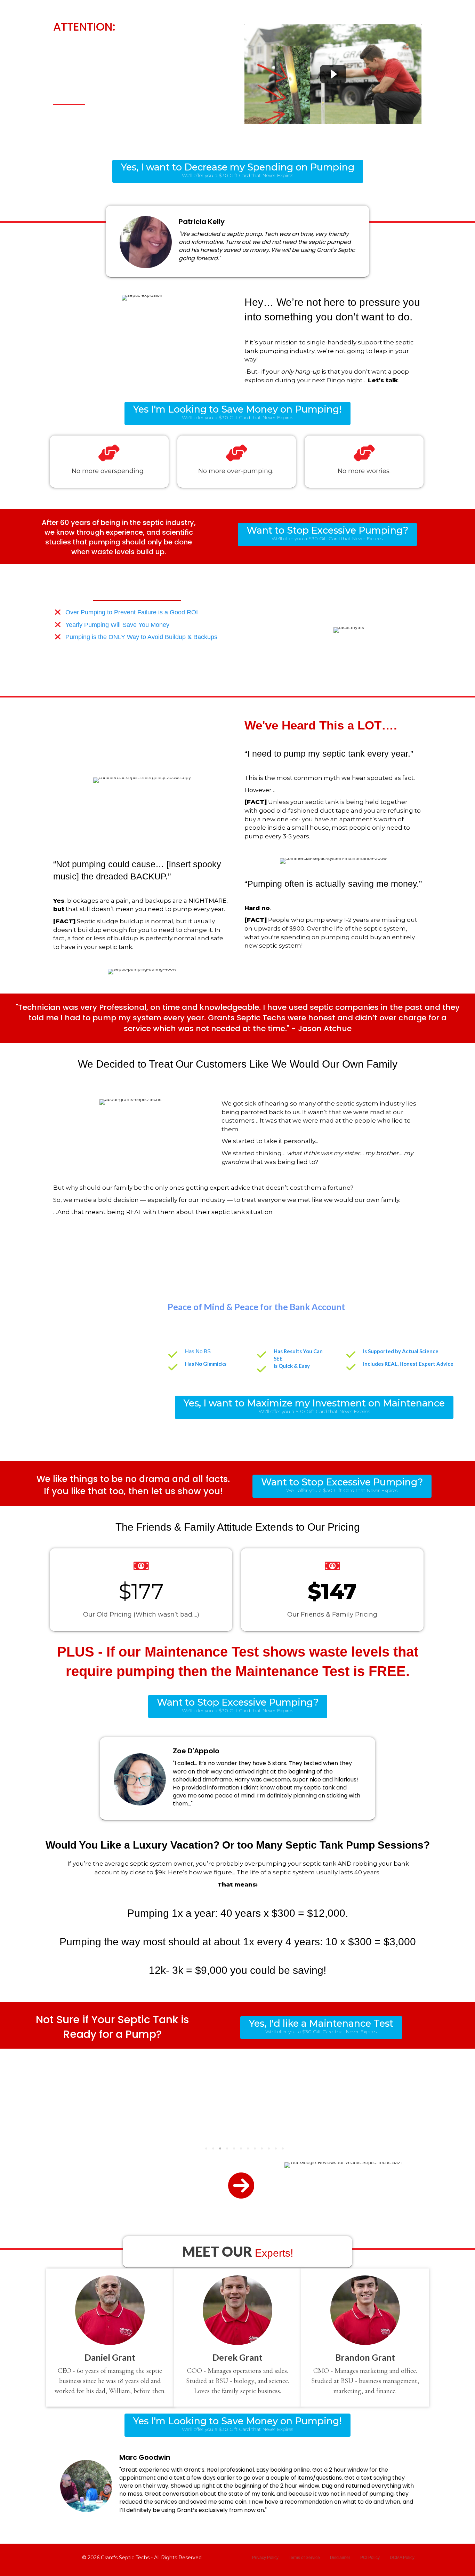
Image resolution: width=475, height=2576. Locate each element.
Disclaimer (340, 2558)
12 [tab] (283, 2148)
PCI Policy (370, 2558)
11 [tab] (276, 2148)
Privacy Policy (265, 2558)
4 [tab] (227, 2148)
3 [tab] (220, 2148)
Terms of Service (304, 2558)
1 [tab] (206, 2148)
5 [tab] (234, 2148)
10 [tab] (269, 2148)
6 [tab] (241, 2148)
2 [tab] (213, 2148)
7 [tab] (248, 2148)
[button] (238, 171)
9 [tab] (262, 2148)
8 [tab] (255, 2148)
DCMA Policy (402, 2558)
